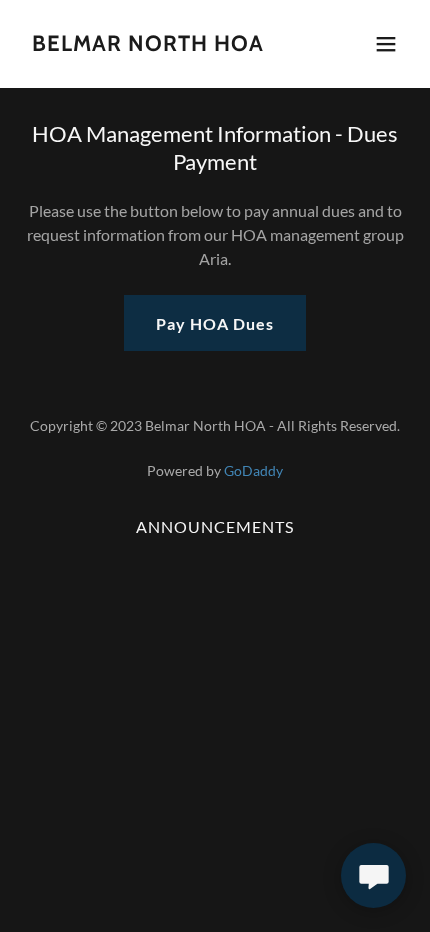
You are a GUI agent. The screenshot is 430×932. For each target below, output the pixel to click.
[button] (386, 44)
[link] (148, 44)
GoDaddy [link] (253, 470)
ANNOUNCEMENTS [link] (215, 526)
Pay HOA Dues (215, 323)
